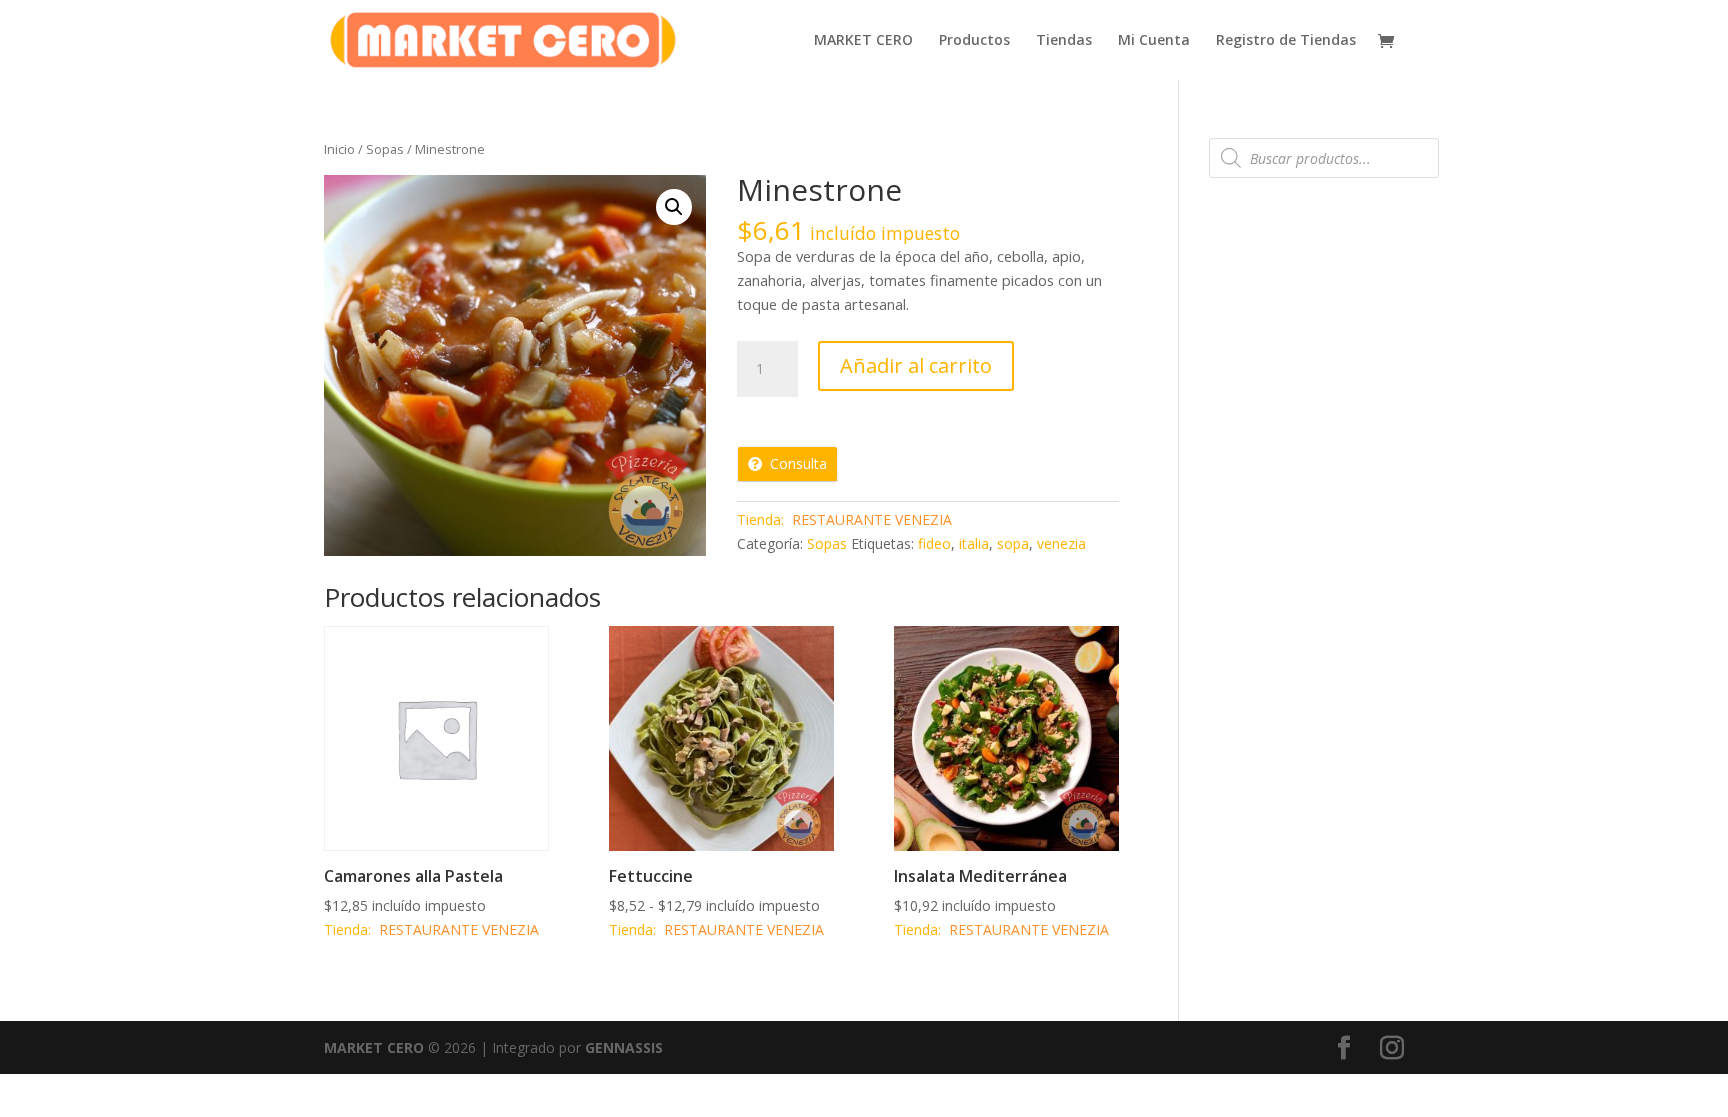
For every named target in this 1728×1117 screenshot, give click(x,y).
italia (974, 543)
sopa (1013, 543)
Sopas (385, 149)
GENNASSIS (624, 1047)
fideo (934, 543)
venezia (1061, 543)
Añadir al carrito (916, 365)
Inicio (339, 149)
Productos (974, 41)
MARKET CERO (863, 41)
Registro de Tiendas (1286, 41)
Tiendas (1064, 41)
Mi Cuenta (1154, 41)
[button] (674, 207)
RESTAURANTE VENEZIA (872, 519)
